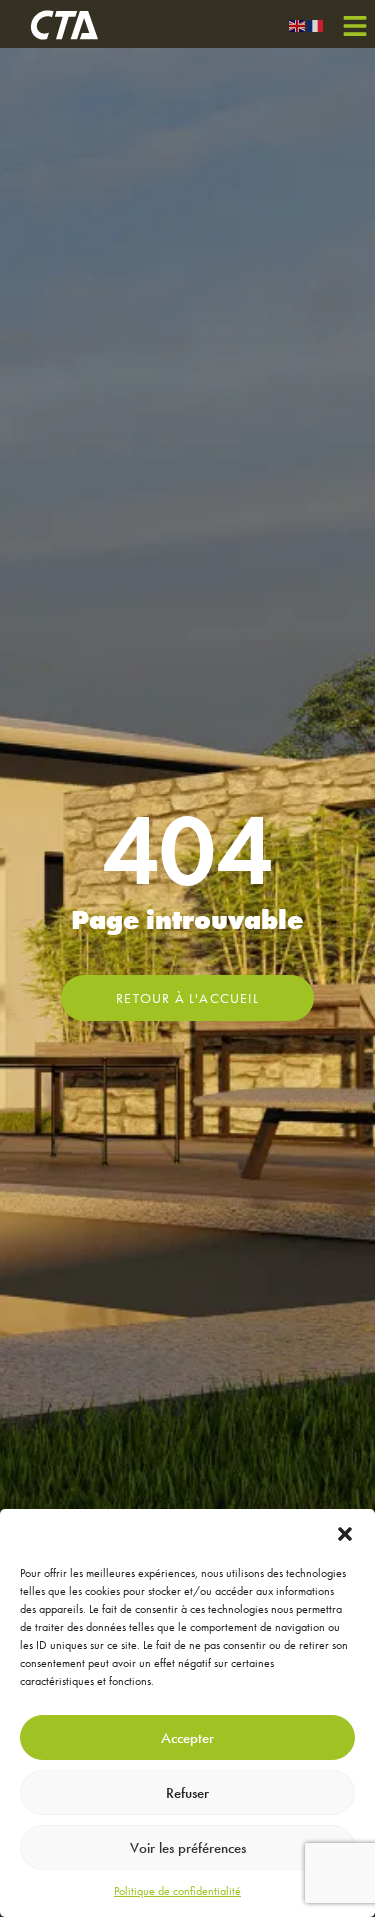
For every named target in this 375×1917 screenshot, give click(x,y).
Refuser (187, 1793)
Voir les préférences (188, 1848)
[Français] (316, 23)
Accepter (187, 1738)
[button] (345, 1534)
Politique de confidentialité (177, 1891)
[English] (298, 23)
